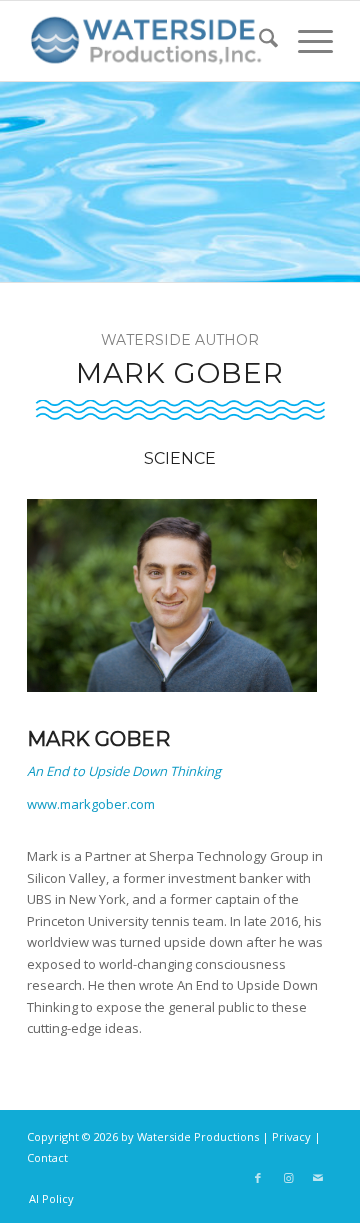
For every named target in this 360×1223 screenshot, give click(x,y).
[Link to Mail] (318, 1178)
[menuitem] (258, 41)
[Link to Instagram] (288, 1178)
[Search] (258, 41)
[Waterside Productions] (149, 41)
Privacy (291, 1136)
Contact (47, 1157)
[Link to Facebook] (258, 1178)
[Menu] (305, 41)
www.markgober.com (91, 804)
